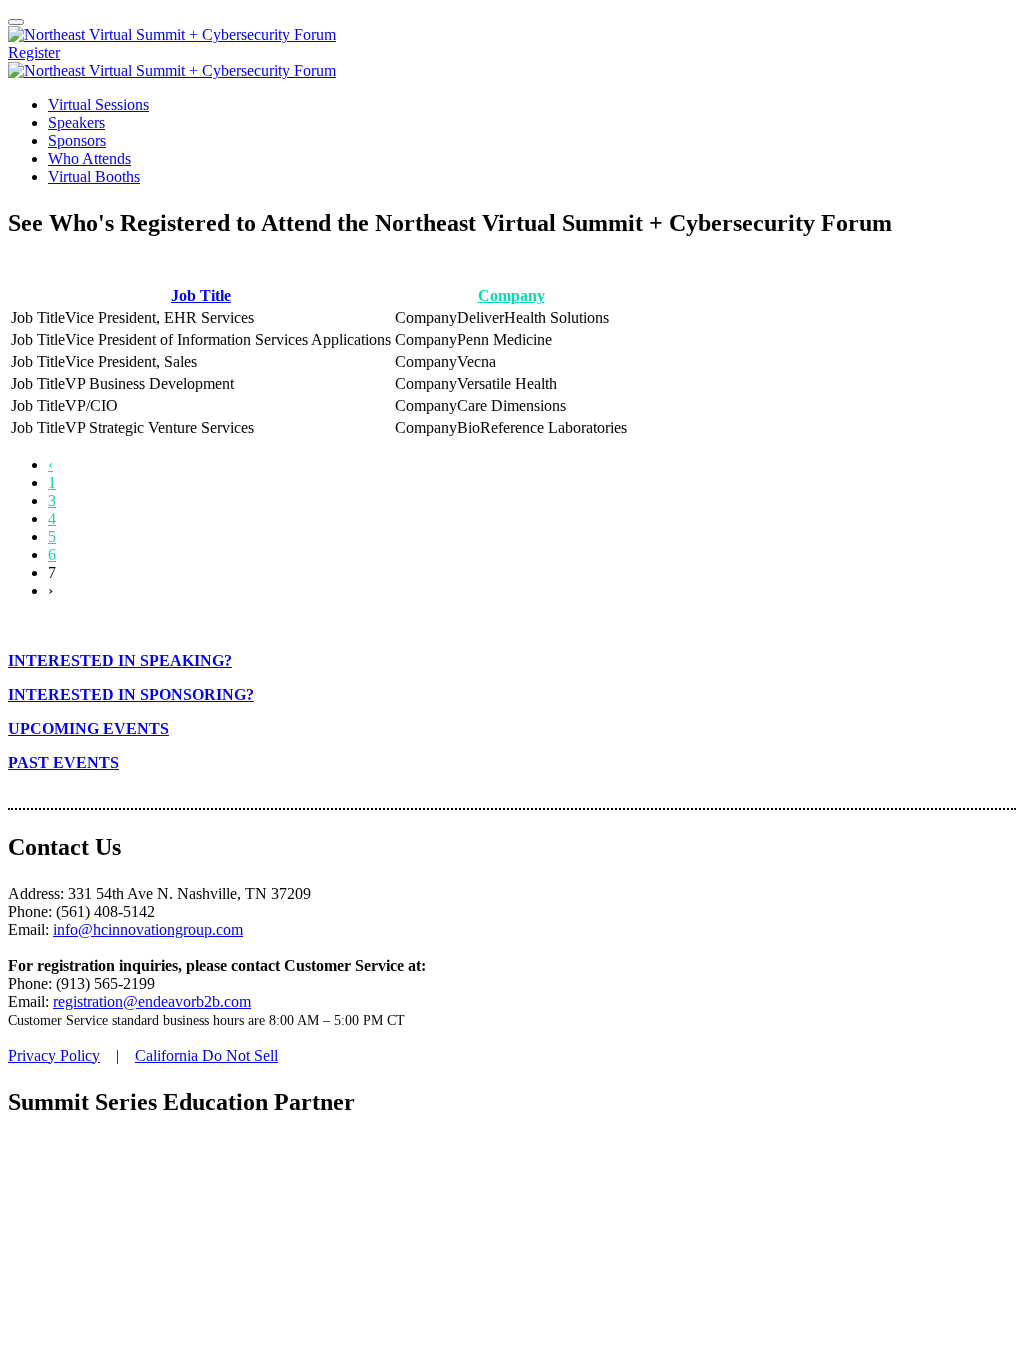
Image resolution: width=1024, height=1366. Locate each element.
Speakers (76, 122)
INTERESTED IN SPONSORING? (131, 694)
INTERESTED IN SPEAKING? (120, 660)
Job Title (201, 295)
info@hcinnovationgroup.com (148, 929)
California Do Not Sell (206, 1055)
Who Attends (89, 158)
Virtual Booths (94, 176)
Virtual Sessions (98, 104)
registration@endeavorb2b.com (152, 1001)
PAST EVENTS (63, 762)
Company (511, 295)
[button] (34, 52)
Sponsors (77, 140)
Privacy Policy (54, 1055)
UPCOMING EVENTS (88, 728)
